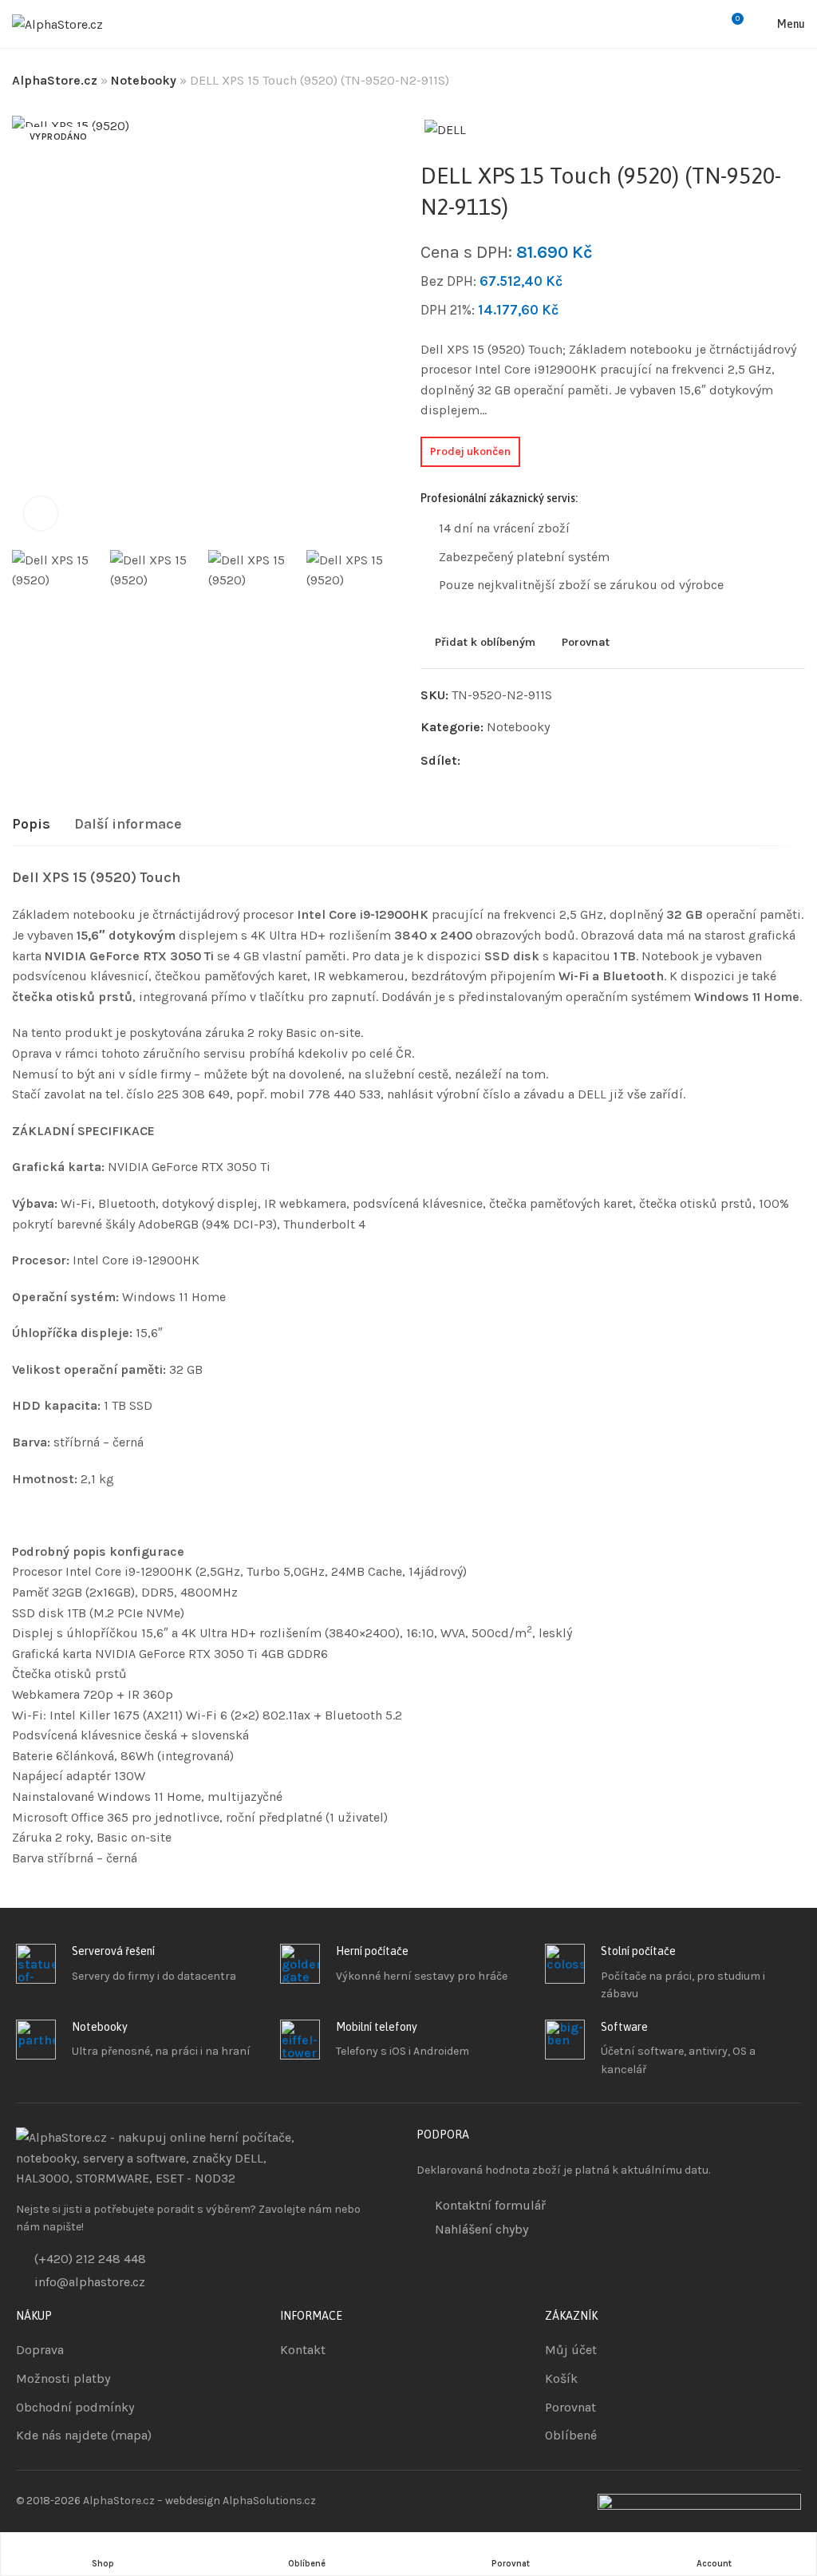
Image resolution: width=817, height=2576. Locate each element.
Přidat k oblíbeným (485, 643)
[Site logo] (57, 24)
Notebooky (144, 80)
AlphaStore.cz (55, 80)
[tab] (31, 825)
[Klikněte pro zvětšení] (41, 513)
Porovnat (586, 643)
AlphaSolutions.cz (269, 2501)
